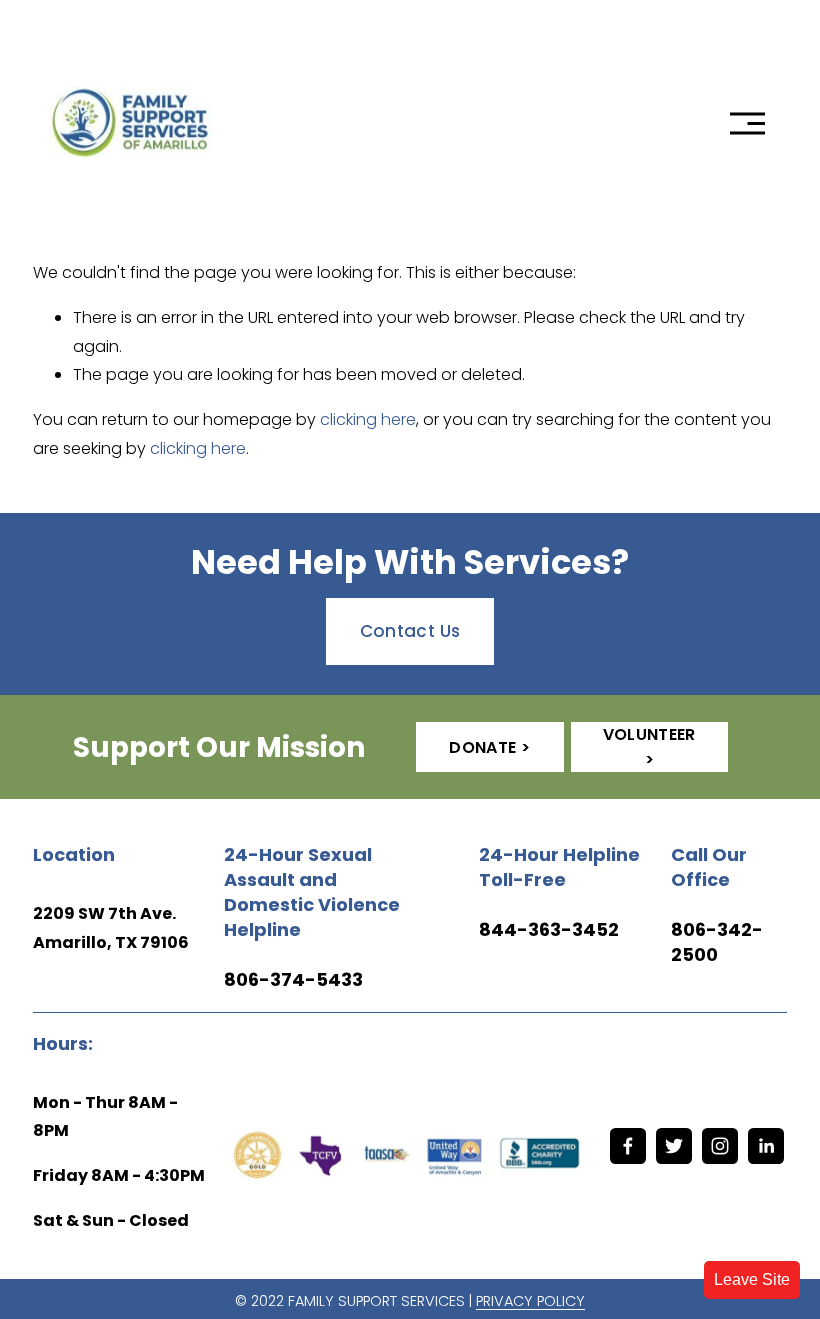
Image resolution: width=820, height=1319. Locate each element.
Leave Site (752, 1279)
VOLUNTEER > (649, 747)
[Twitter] (674, 1146)
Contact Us (410, 631)
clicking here (368, 419)
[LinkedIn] (766, 1146)
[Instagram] (720, 1146)
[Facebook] (628, 1146)
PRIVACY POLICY (530, 1301)
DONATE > (489, 747)
